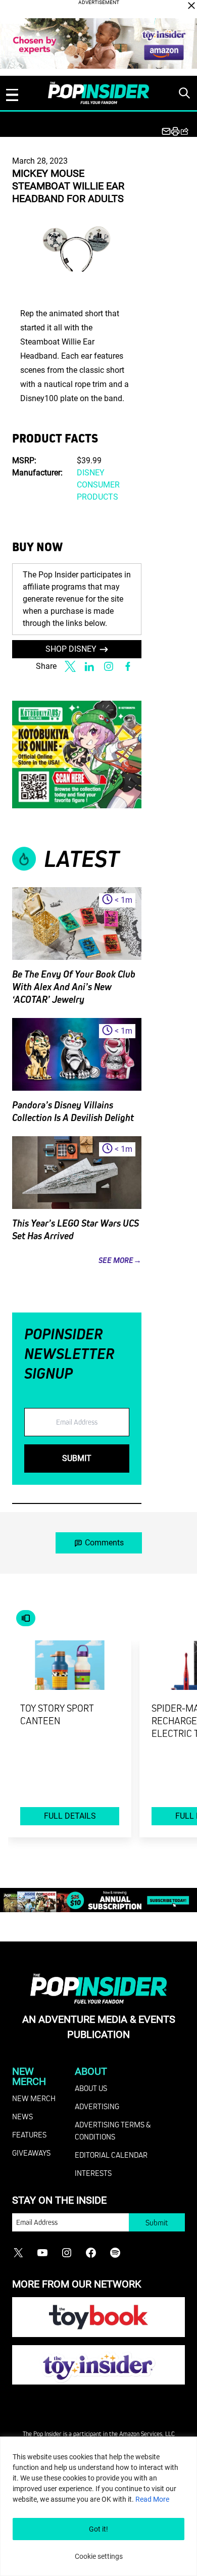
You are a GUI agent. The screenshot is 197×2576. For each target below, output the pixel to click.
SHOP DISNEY (71, 649)
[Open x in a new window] (70, 666)
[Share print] (175, 131)
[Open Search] (184, 93)
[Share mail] (166, 131)
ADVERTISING (97, 2106)
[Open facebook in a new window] (128, 666)
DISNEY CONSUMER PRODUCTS (98, 485)
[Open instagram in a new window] (109, 666)
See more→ (120, 1260)
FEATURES (29, 2134)
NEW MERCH (34, 2098)
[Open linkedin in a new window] (89, 666)
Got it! (98, 2529)
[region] (98, 2506)
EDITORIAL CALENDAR (111, 2155)
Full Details (70, 1816)
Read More (152, 2499)
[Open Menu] (12, 95)
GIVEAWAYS (31, 2153)
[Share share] (184, 131)
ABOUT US (91, 2088)
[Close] (191, 6)
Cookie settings (99, 2556)
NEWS (22, 2116)
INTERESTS (93, 2173)
